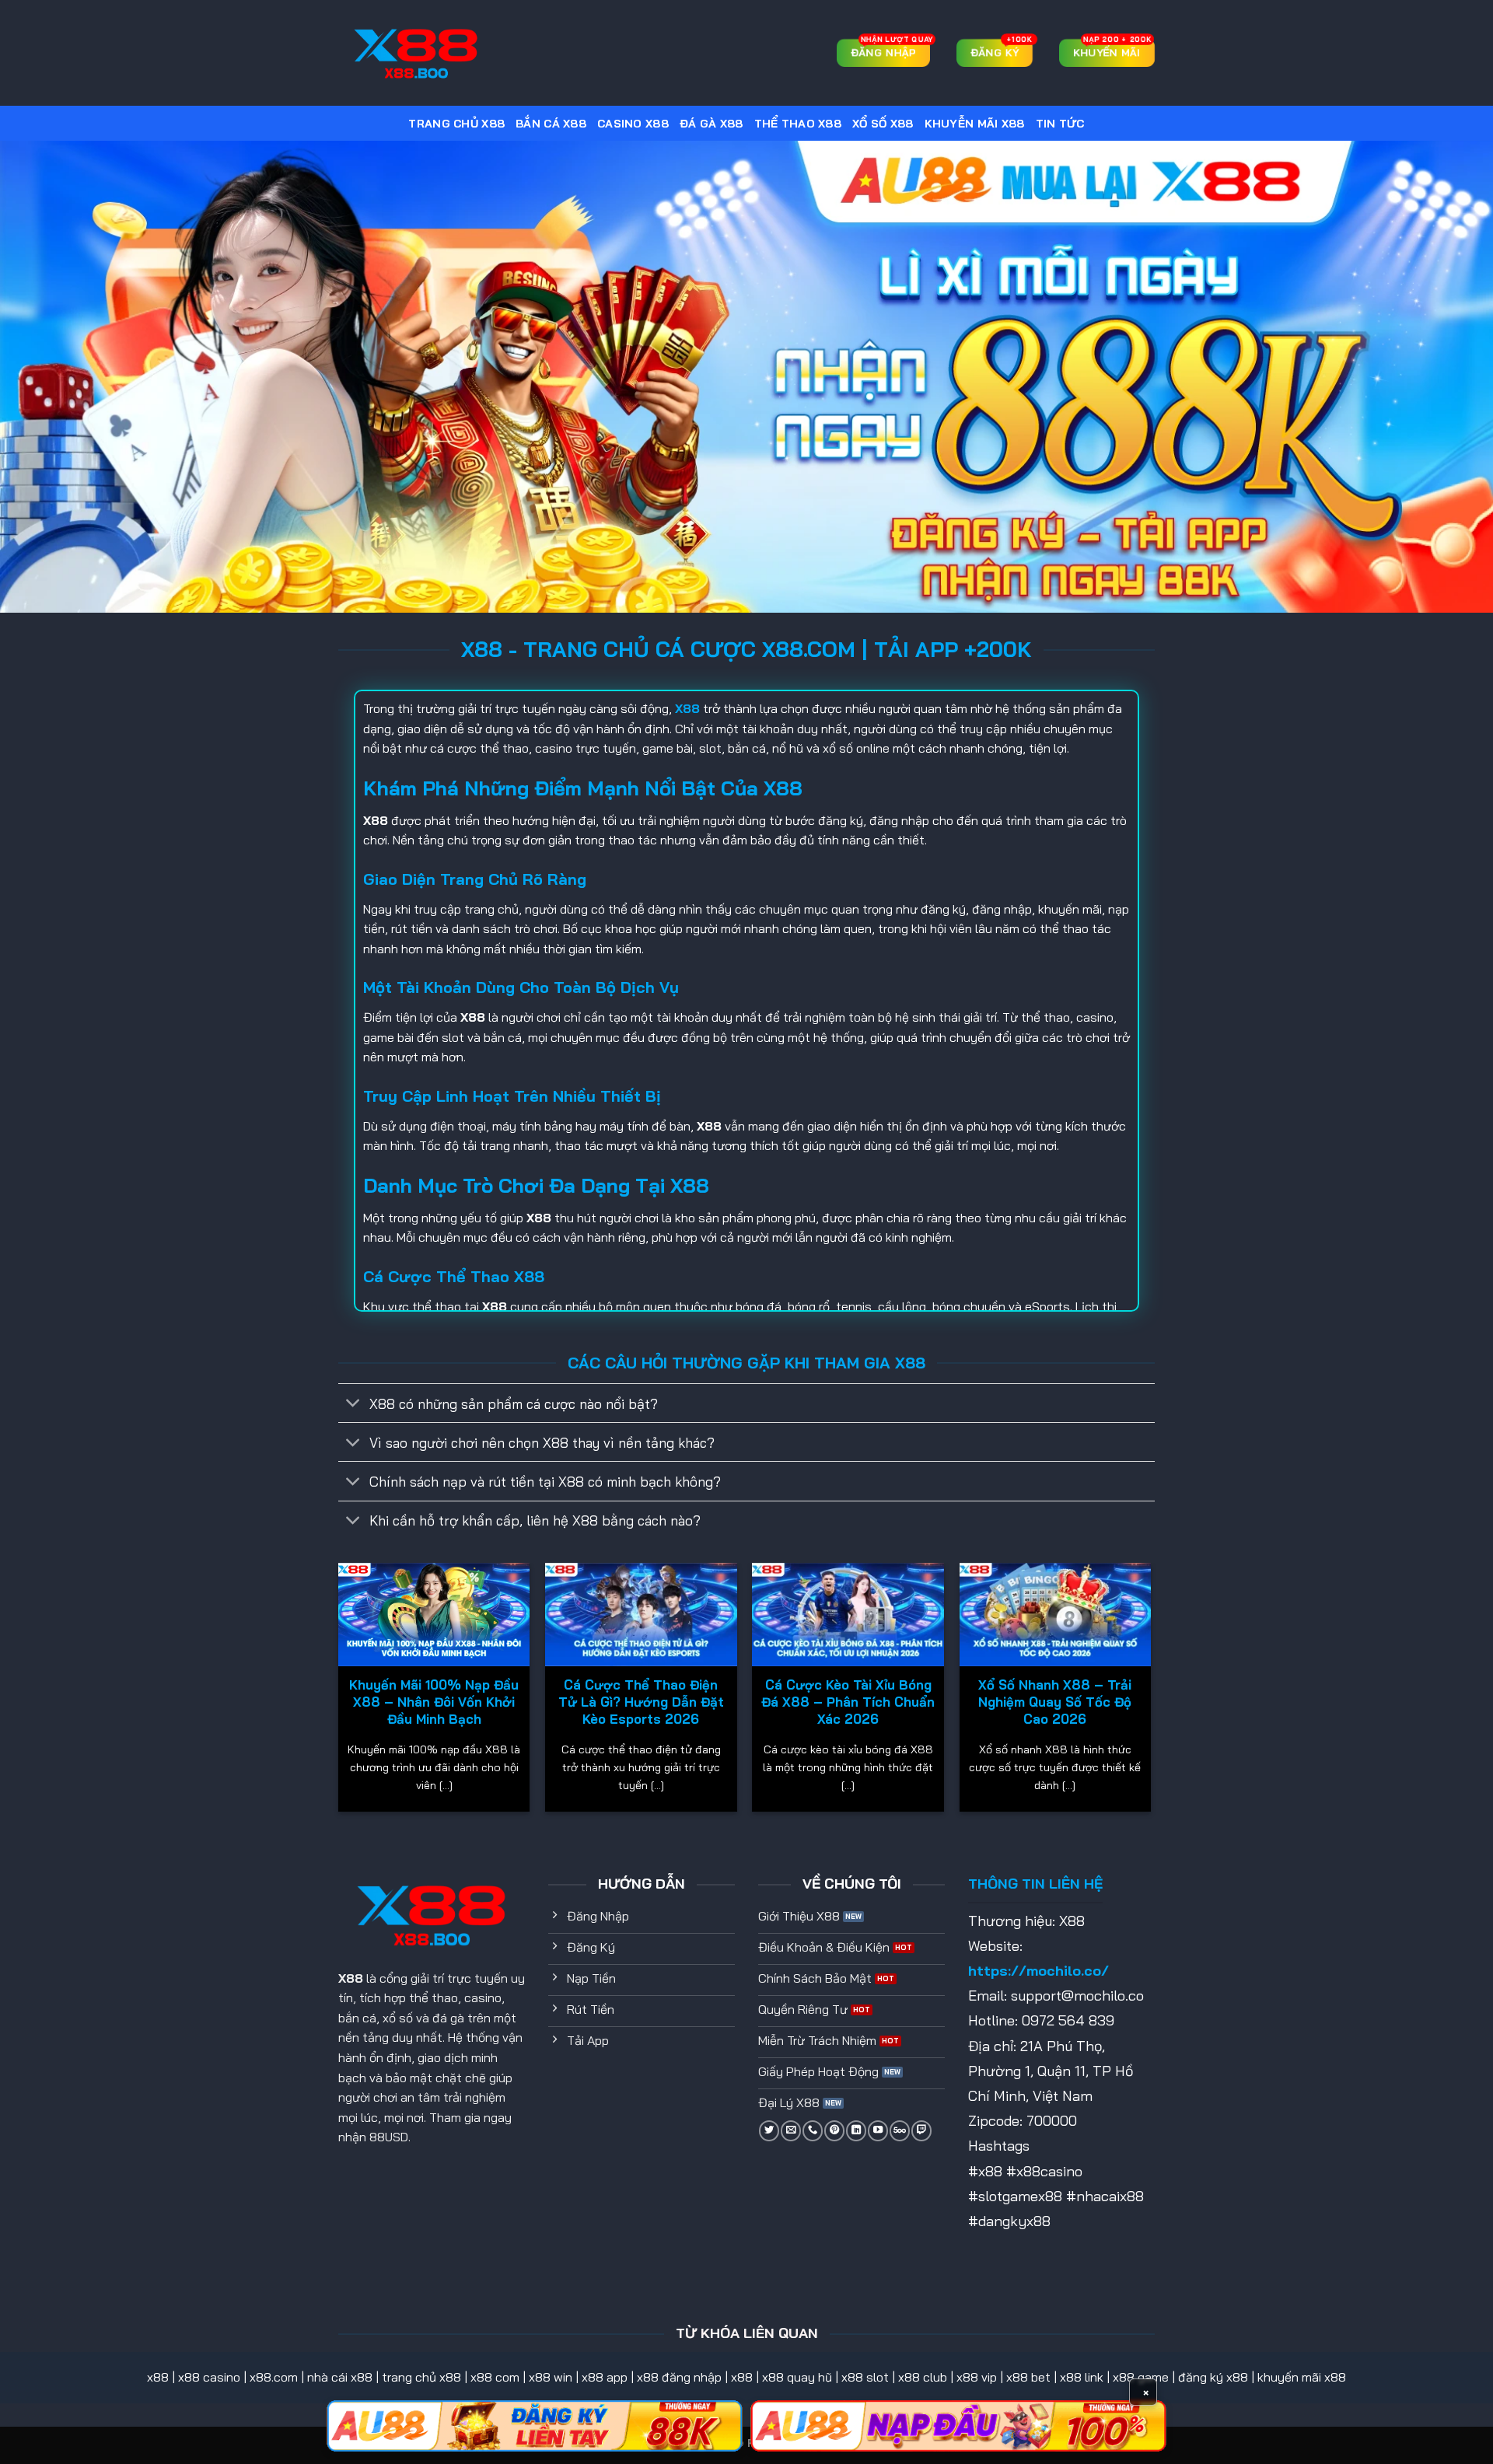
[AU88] (535, 2426)
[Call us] (813, 2130)
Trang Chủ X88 (456, 124)
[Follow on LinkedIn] (856, 2130)
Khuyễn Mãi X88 (975, 124)
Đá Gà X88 (712, 124)
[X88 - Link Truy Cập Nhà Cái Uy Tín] (416, 53)
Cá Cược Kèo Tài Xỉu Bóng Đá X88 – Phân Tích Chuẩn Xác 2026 (848, 1701)
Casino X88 (633, 124)
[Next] (1150, 1693)
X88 (351, 1978)
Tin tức (1060, 124)
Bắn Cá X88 (551, 124)
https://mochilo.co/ (1038, 1971)
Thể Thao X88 (798, 124)
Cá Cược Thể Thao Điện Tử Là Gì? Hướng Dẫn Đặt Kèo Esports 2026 (641, 1701)
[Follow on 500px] (900, 2130)
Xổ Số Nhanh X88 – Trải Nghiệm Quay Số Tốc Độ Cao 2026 (1055, 1701)
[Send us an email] (791, 2130)
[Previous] (339, 1693)
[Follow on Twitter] (769, 2130)
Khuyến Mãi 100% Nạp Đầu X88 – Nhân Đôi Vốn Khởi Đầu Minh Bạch (434, 1701)
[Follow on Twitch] (921, 2130)
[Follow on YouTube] (878, 2130)
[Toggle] (353, 1405)
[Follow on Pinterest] (834, 2130)
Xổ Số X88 (883, 124)
